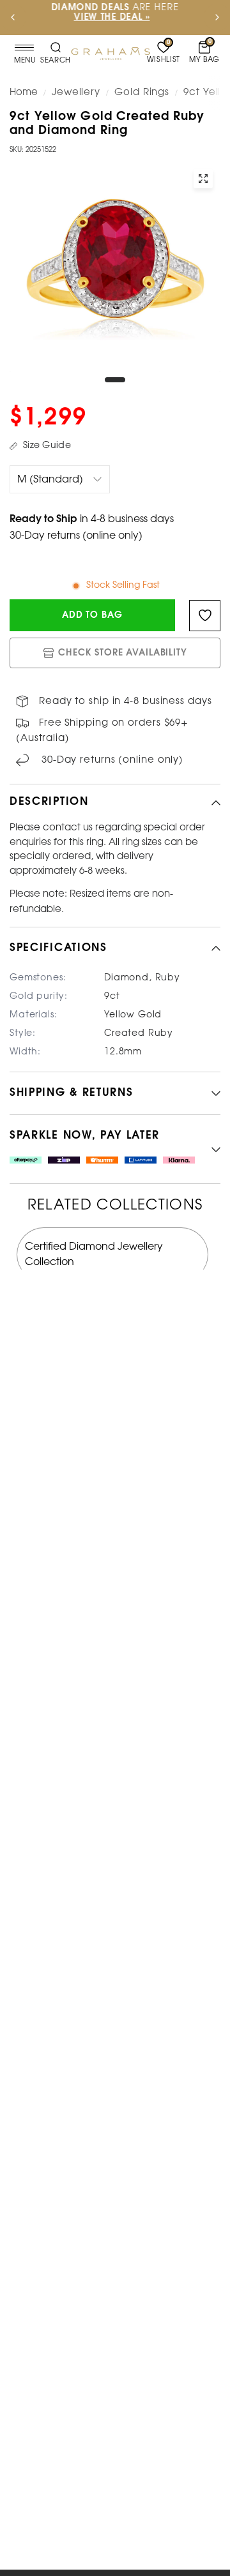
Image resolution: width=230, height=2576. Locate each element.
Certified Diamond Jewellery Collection (94, 1254)
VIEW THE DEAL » (112, 18)
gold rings (142, 93)
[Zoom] (203, 179)
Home (24, 93)
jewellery (76, 93)
